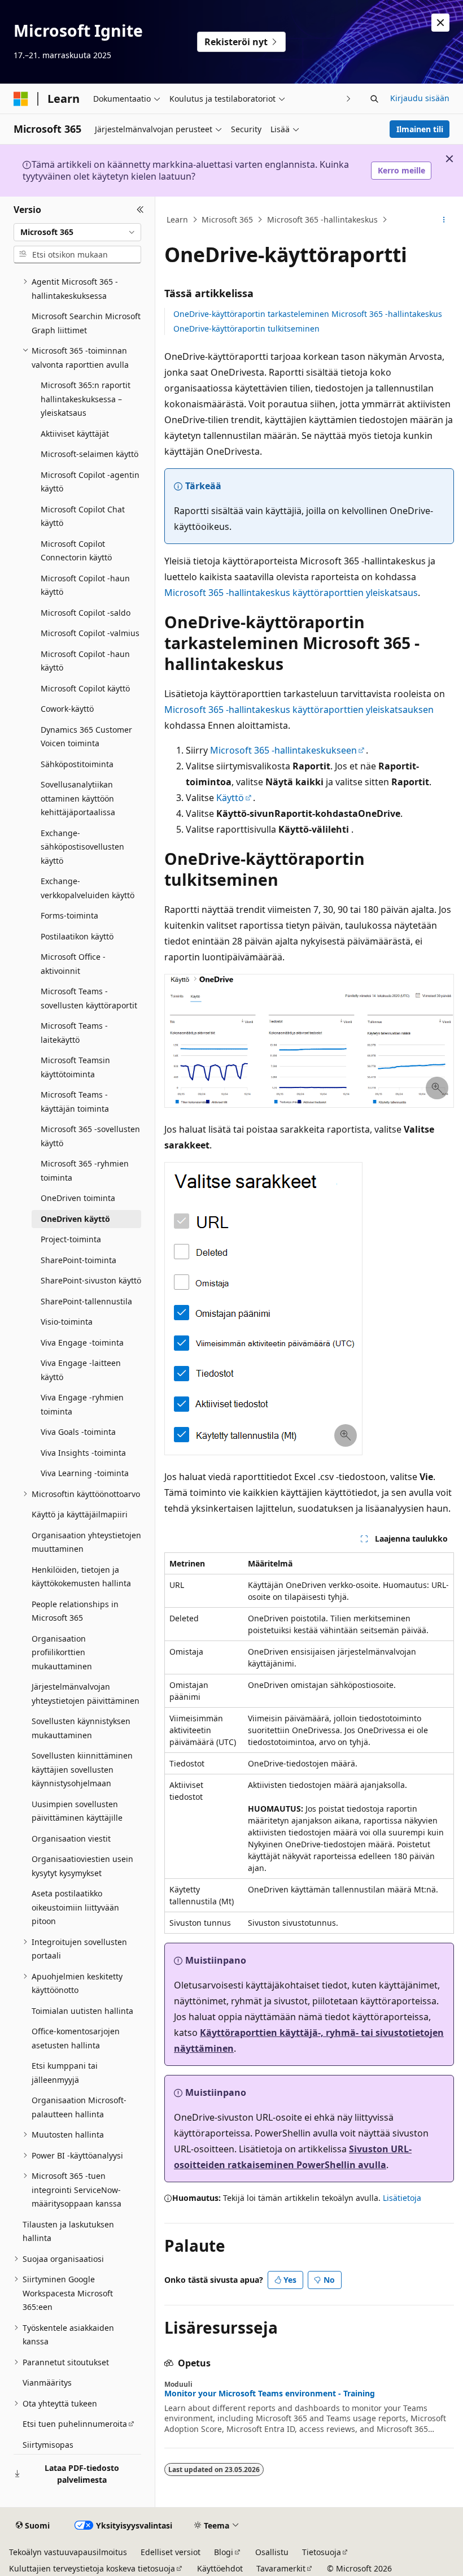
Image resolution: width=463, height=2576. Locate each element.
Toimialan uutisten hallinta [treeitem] (82, 2011)
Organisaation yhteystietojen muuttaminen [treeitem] (86, 1542)
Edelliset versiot (171, 2552)
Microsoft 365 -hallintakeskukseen (283, 750)
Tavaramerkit (281, 2568)
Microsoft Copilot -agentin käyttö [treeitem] (90, 482)
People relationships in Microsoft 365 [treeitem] (75, 1611)
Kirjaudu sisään (420, 98)
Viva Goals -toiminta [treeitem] (78, 1432)
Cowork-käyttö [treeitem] (67, 709)
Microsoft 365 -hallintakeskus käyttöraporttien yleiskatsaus (291, 593)
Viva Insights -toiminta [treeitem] (83, 1453)
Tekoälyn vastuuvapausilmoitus (68, 2552)
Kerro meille (401, 170)
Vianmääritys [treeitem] (47, 2383)
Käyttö (230, 798)
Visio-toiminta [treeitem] (67, 1322)
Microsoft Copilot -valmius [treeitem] (90, 633)
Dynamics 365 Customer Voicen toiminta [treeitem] (86, 737)
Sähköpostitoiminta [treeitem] (77, 764)
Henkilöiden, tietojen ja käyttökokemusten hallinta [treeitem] (81, 1577)
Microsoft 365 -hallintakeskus (322, 219)
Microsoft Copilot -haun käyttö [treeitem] (85, 585)
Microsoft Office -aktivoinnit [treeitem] (73, 964)
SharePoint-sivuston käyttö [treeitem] (91, 1280)
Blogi (224, 2552)
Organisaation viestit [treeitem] (71, 1839)
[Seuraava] (349, 99)
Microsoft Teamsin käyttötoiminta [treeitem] (75, 1067)
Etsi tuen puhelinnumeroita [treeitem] (75, 2424)
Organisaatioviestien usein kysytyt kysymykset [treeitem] (82, 1866)
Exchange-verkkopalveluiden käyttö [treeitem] (88, 888)
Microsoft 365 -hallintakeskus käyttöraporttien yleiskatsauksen (299, 710)
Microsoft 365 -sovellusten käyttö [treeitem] (90, 1136)
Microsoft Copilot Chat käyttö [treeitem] (83, 516)
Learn (177, 219)
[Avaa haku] (374, 99)
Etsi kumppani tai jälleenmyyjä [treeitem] (65, 2073)
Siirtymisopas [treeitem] (48, 2445)
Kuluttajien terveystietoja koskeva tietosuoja (92, 2568)
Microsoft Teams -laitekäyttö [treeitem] (74, 1033)
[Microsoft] (21, 99)
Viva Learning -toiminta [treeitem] (85, 1473)
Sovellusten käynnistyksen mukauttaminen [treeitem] (81, 1728)
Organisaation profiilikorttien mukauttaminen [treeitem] (62, 1652)
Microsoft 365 (227, 219)
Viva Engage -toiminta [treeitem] (82, 1343)
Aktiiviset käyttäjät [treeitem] (75, 434)
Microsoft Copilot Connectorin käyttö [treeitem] (76, 551)
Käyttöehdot (220, 2568)
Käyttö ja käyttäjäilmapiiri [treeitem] (80, 1514)
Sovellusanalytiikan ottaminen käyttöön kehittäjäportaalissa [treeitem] (78, 798)
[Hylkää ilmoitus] (440, 23)
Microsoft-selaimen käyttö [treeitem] (89, 454)
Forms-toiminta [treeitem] (69, 915)
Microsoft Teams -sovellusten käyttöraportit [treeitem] (89, 998)
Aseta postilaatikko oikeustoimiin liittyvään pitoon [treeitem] (75, 1907)
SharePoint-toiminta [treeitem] (78, 1260)
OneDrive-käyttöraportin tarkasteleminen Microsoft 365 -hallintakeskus (308, 314)
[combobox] (77, 232)
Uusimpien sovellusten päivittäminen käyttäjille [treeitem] (77, 1811)
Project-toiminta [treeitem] (71, 1239)
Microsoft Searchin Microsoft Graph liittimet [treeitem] (86, 323)
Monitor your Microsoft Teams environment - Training (270, 2394)
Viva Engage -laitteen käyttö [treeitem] (81, 1370)
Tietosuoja (322, 2552)
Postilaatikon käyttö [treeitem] (77, 936)
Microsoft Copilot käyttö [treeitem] (85, 688)
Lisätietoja (402, 2198)
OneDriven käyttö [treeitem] (75, 1219)
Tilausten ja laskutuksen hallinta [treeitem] (68, 2231)
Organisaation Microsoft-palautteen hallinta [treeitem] (79, 2107)
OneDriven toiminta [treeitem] (78, 1198)
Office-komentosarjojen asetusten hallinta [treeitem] (76, 2038)
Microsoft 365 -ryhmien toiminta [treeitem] (85, 1170)
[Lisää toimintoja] (444, 220)
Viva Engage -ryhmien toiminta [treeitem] (82, 1404)
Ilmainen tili (420, 129)
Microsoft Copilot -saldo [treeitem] (86, 613)
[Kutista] (140, 210)
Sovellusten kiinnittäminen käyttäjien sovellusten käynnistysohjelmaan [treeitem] (82, 1769)
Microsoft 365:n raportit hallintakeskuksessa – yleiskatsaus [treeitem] (86, 399)
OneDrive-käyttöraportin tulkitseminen (246, 328)
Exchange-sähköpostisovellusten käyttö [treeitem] (82, 847)
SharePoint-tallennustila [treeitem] (86, 1301)
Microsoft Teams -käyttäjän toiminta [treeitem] (75, 1102)
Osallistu (272, 2552)
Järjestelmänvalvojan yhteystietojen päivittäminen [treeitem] (86, 1694)
